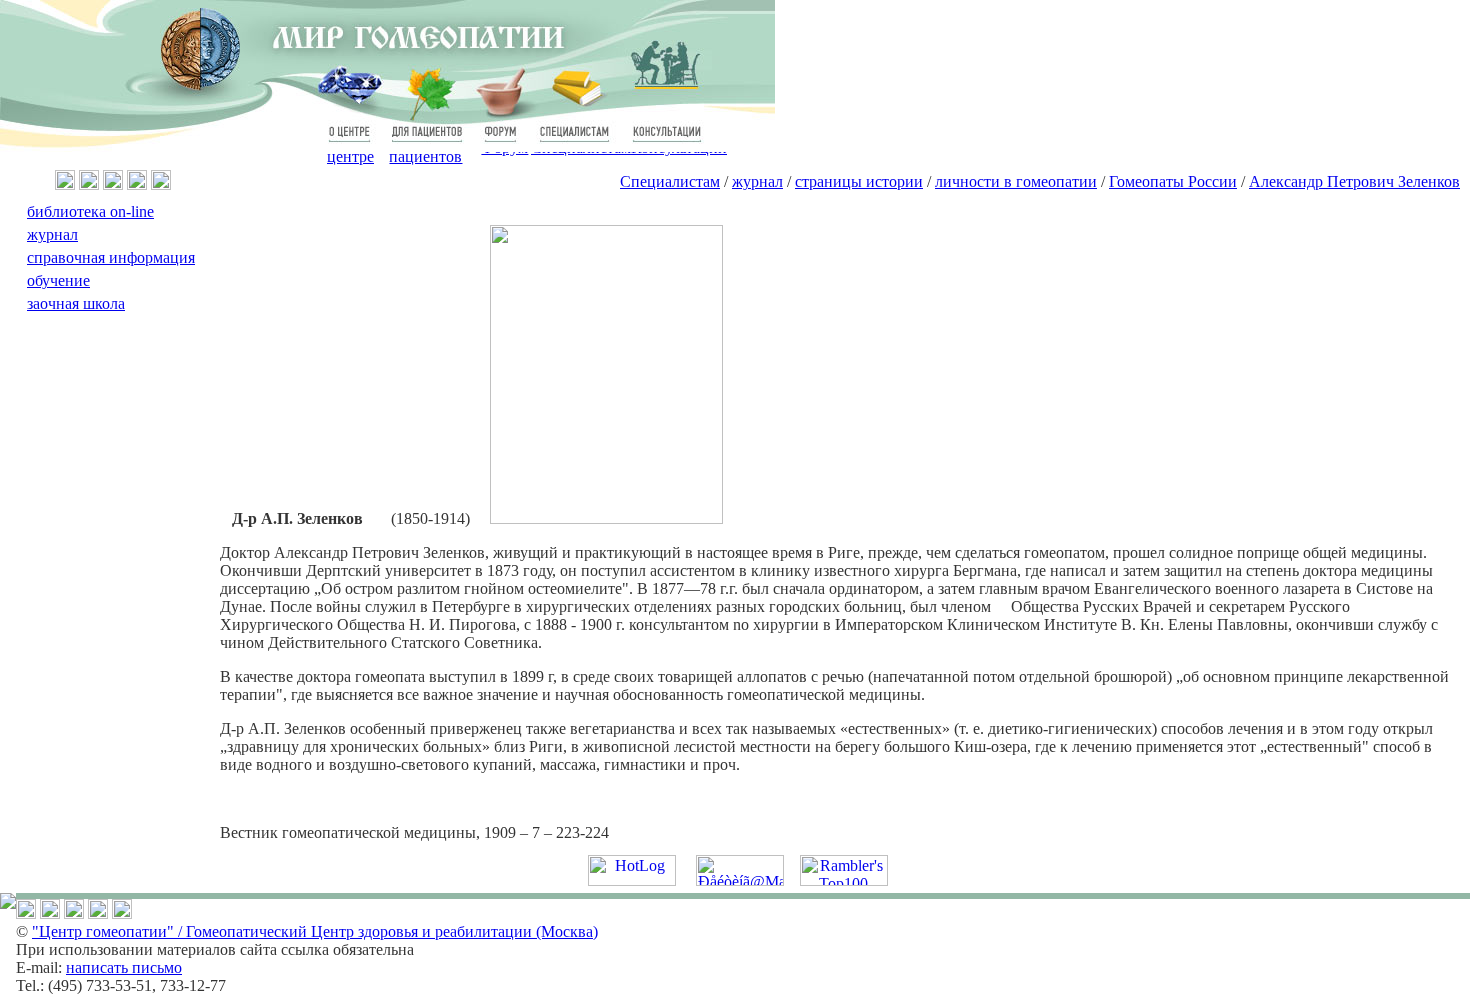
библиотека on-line (90, 211)
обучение (58, 280)
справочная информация (111, 257)
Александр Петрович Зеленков (1354, 181)
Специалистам (670, 181)
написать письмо (124, 967)
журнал (757, 181)
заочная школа (76, 303)
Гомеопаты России (1173, 181)
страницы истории (859, 181)
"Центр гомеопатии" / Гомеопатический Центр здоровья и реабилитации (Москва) (315, 931)
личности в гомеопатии (1016, 181)
